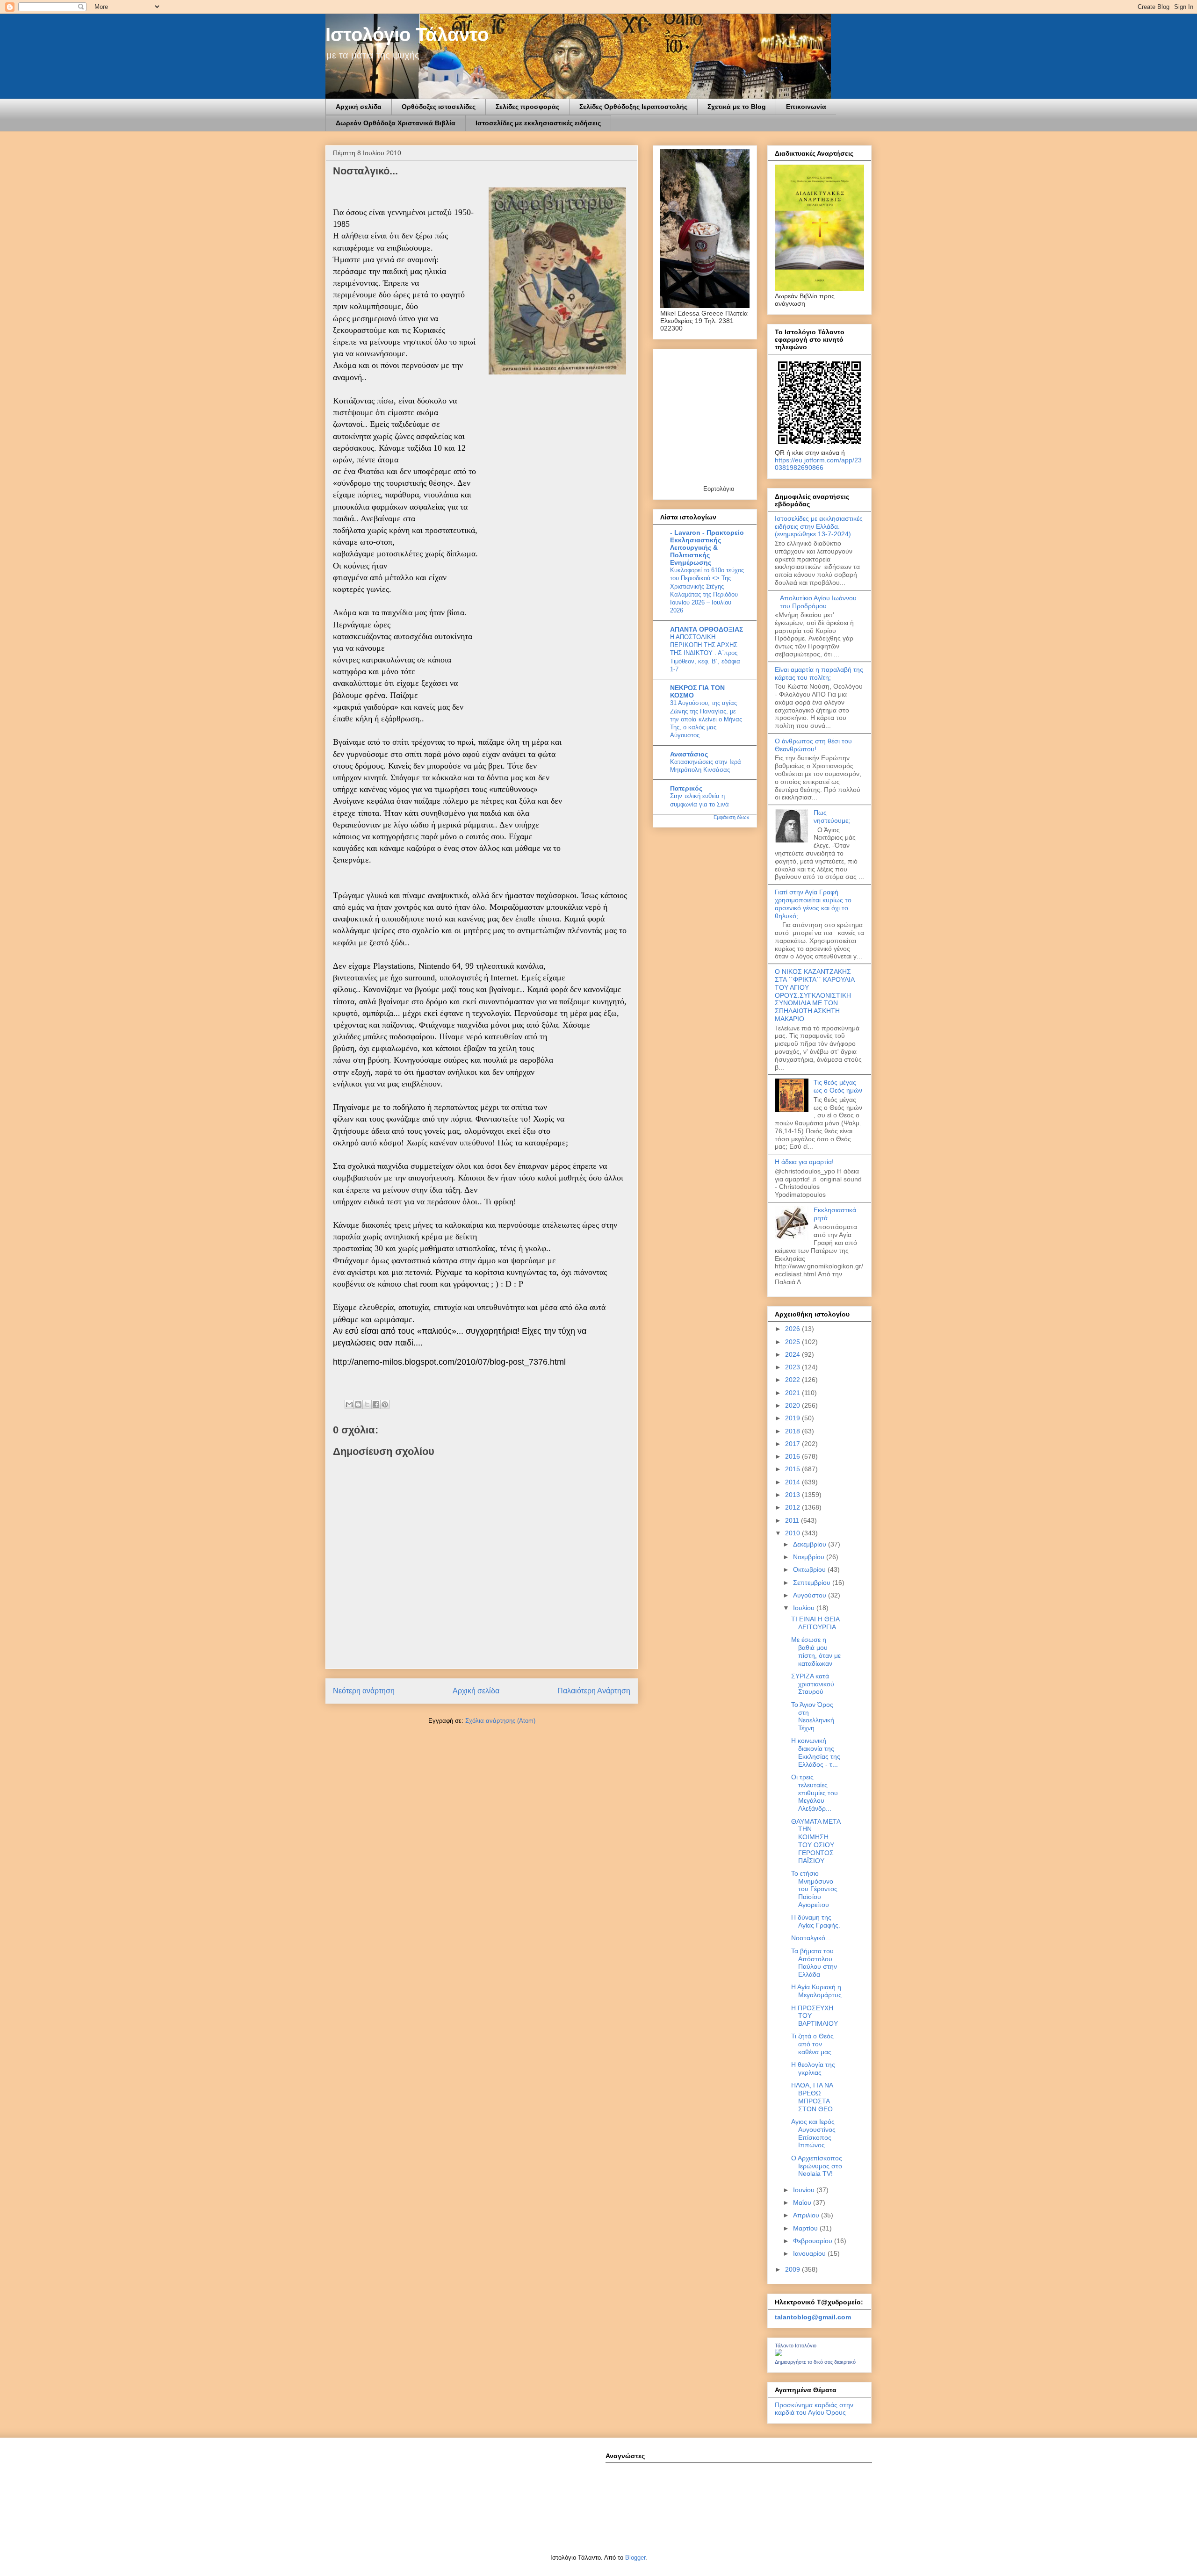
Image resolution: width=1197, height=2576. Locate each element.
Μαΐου (803, 2202)
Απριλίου (807, 2215)
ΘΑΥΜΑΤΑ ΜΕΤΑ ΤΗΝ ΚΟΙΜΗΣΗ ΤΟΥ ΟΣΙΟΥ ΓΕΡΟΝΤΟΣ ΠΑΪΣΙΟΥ (816, 1841)
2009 (793, 2269)
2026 (793, 1329)
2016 (793, 1456)
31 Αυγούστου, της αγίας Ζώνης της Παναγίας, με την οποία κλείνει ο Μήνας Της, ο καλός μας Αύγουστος (706, 719)
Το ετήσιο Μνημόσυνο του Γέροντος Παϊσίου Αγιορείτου (814, 1889)
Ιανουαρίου (810, 2253)
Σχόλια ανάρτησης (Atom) (500, 1721)
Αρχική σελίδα (359, 107)
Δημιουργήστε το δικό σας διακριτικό (815, 2362)
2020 (793, 1405)
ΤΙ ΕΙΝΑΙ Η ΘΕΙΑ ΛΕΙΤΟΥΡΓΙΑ (815, 1623)
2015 (793, 1469)
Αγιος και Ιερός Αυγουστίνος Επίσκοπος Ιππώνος (813, 2133)
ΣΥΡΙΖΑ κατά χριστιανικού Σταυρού (813, 1684)
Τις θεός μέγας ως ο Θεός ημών (838, 1086)
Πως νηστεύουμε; (832, 817)
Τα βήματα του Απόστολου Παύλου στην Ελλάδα (814, 1963)
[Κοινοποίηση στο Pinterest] (385, 1404)
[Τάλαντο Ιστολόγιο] (779, 2354)
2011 (793, 1520)
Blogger (635, 2558)
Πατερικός (686, 788)
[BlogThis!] (358, 1404)
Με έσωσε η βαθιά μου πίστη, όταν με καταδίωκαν (816, 1651)
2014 (793, 1482)
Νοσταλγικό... (811, 1938)
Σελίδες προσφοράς (527, 107)
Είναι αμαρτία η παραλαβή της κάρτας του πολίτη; (819, 673)
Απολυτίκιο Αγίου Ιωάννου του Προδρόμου (818, 602)
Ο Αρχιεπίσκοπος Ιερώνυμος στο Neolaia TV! (817, 2166)
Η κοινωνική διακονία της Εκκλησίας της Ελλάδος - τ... (816, 1752)
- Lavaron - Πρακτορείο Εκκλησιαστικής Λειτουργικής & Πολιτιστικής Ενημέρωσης (707, 547)
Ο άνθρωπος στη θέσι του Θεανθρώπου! (813, 745)
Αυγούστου (811, 1595)
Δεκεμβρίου (811, 1544)
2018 (793, 1431)
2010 (793, 1533)
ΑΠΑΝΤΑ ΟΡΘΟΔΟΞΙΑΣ (707, 629)
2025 (793, 1342)
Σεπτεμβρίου (813, 1583)
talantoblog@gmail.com (813, 2317)
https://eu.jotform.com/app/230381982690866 (818, 464)
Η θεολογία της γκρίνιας (813, 2069)
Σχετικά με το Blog (737, 107)
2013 (793, 1495)
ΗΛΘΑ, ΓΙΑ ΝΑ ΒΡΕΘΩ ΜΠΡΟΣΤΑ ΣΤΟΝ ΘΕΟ (812, 2097)
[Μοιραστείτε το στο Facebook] (376, 1404)
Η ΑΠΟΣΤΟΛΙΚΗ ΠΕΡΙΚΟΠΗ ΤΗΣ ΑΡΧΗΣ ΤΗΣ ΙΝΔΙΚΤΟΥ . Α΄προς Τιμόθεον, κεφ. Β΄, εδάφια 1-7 (705, 653)
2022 (793, 1380)
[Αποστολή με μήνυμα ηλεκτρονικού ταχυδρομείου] (349, 1404)
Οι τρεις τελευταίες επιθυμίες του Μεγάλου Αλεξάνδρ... (815, 1793)
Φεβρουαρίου (814, 2241)
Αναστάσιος (689, 754)
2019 (793, 1418)
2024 (793, 1354)
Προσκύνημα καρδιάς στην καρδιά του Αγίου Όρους (814, 2409)
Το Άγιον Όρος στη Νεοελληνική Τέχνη (813, 1716)
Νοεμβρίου (810, 1557)
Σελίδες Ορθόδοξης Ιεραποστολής (633, 107)
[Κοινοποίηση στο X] (367, 1404)
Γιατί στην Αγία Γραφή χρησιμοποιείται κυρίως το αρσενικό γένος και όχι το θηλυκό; (813, 904)
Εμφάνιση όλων (732, 817)
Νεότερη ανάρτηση (364, 1691)
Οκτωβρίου (810, 1569)
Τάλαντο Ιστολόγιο (796, 2346)
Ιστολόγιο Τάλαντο (407, 35)
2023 (793, 1367)
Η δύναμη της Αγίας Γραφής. (816, 1921)
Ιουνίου (805, 2190)
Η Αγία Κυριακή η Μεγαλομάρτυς (816, 1991)
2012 (793, 1507)
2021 (793, 1393)
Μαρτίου (806, 2228)
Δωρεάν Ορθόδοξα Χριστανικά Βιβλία (396, 123)
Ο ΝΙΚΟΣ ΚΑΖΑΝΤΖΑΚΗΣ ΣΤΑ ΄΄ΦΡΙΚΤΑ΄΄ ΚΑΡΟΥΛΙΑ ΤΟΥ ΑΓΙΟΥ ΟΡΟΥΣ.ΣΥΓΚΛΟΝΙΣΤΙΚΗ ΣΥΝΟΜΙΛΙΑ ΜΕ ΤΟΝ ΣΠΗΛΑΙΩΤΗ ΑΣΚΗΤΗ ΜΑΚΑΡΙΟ (815, 995)
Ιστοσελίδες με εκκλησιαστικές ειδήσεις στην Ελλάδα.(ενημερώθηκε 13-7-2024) (819, 526)
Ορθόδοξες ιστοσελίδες (439, 107)
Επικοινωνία (806, 107)
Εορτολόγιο (719, 489)
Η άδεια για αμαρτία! (804, 1162)
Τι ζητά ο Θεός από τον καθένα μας (812, 2044)
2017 (793, 1444)
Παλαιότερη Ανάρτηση (594, 1691)
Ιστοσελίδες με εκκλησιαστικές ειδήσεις (538, 123)
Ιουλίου (805, 1608)
